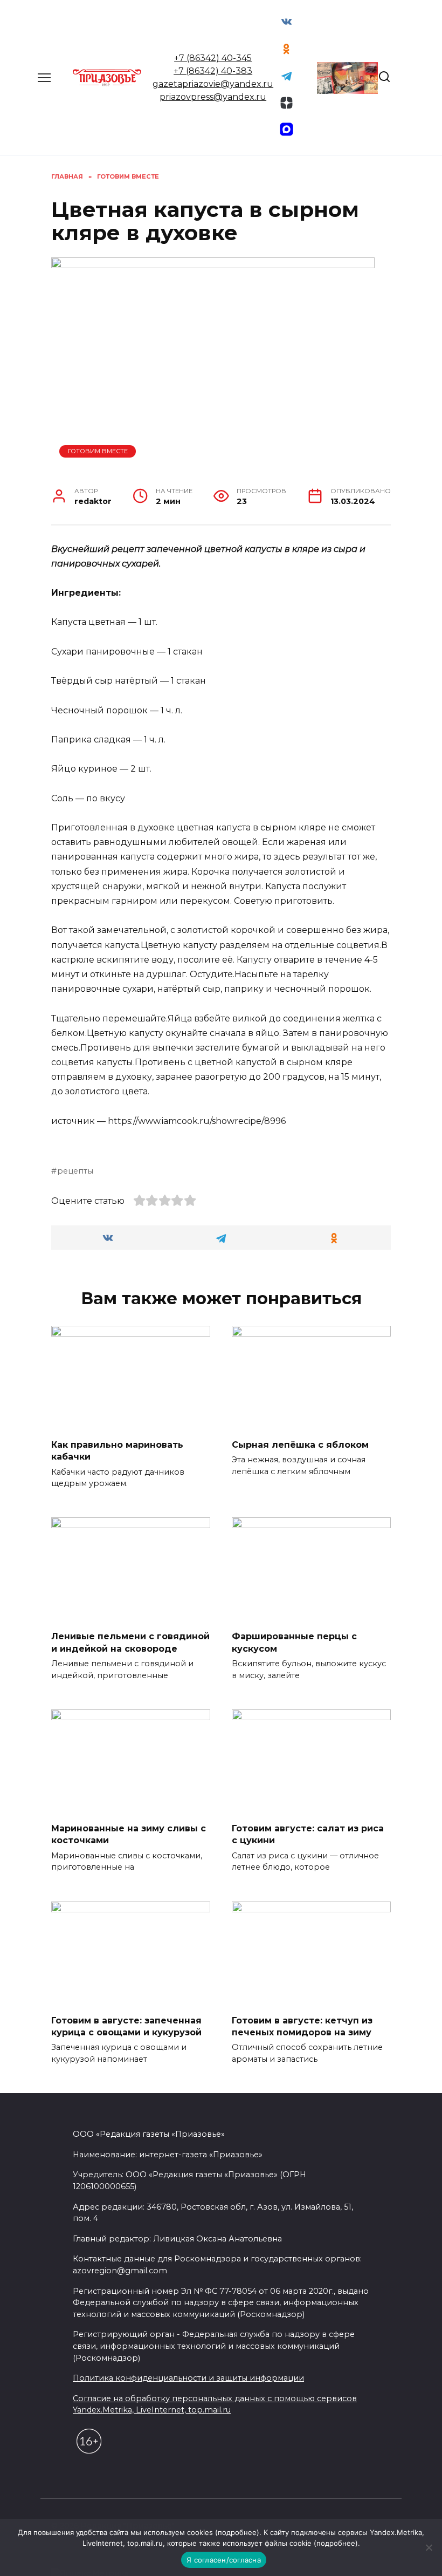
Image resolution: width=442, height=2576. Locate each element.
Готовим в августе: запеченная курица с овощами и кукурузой (126, 2026)
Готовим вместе (98, 451)
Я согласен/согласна (224, 2560)
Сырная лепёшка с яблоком (300, 1444)
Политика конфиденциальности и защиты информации (188, 2378)
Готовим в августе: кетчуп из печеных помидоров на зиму (302, 2026)
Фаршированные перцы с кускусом (294, 1642)
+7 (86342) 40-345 (213, 58)
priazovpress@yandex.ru (213, 97)
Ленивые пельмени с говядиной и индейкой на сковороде (130, 1642)
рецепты (75, 1171)
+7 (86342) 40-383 (213, 71)
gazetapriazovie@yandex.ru (213, 84)
